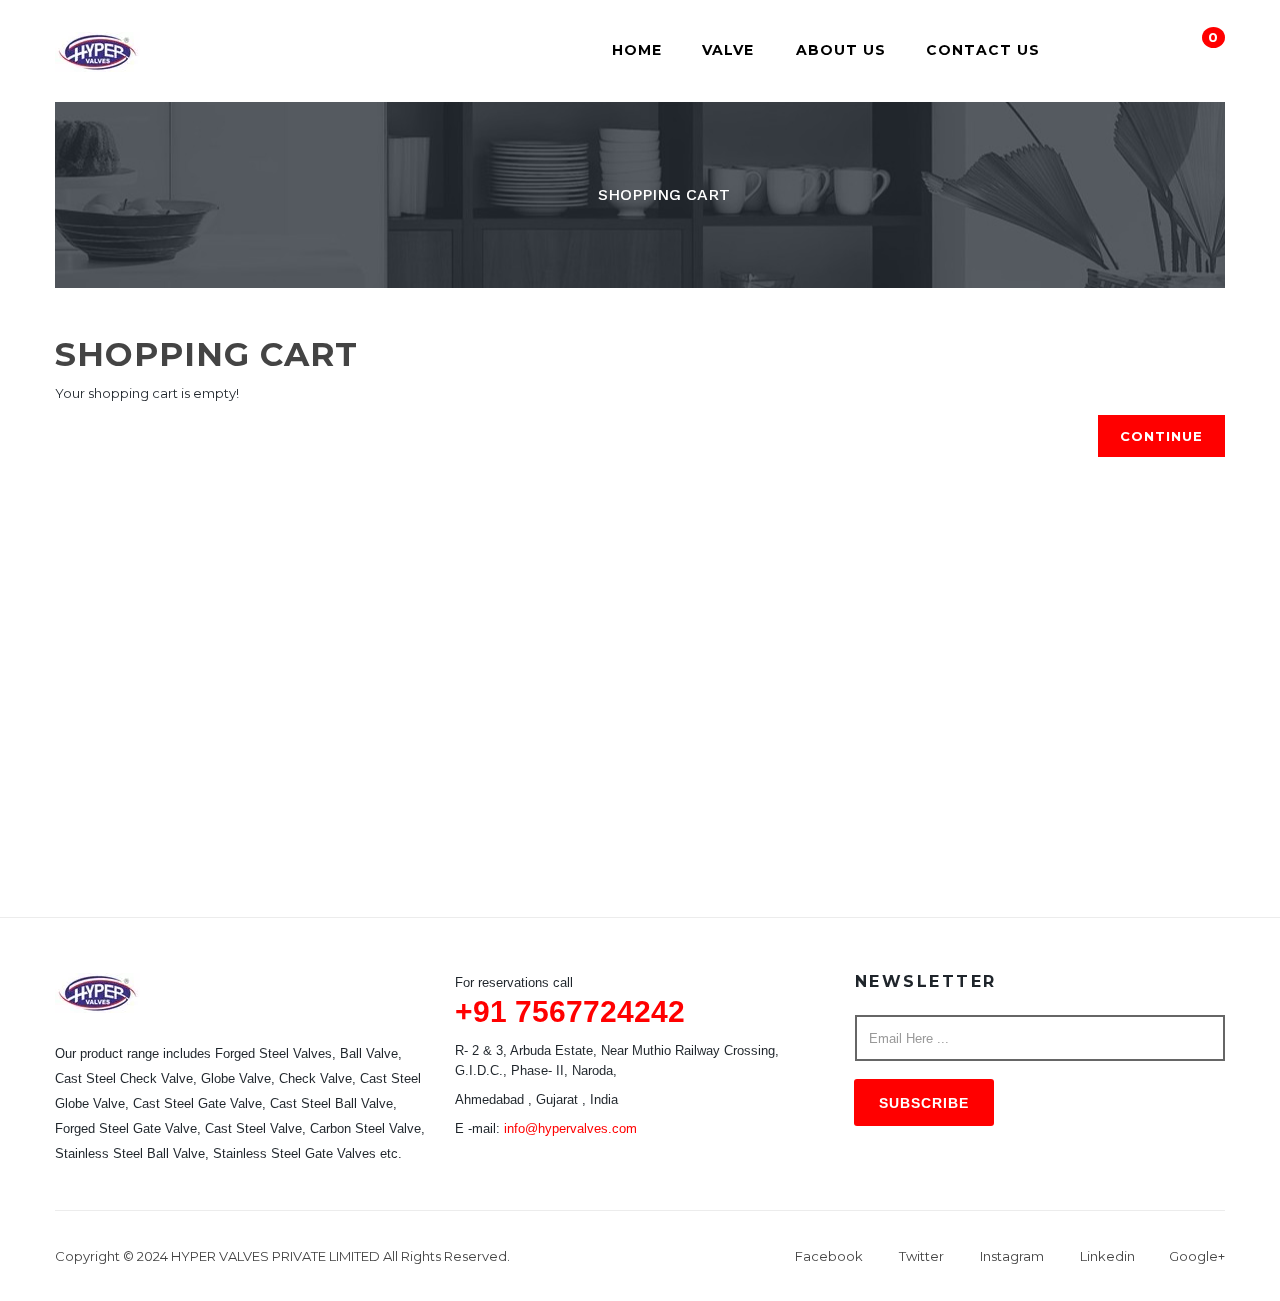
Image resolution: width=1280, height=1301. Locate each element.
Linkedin (1107, 1256)
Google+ (1197, 1256)
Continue (1161, 436)
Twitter (921, 1256)
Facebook (829, 1256)
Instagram (1012, 1256)
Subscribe (924, 1103)
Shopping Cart (664, 194)
